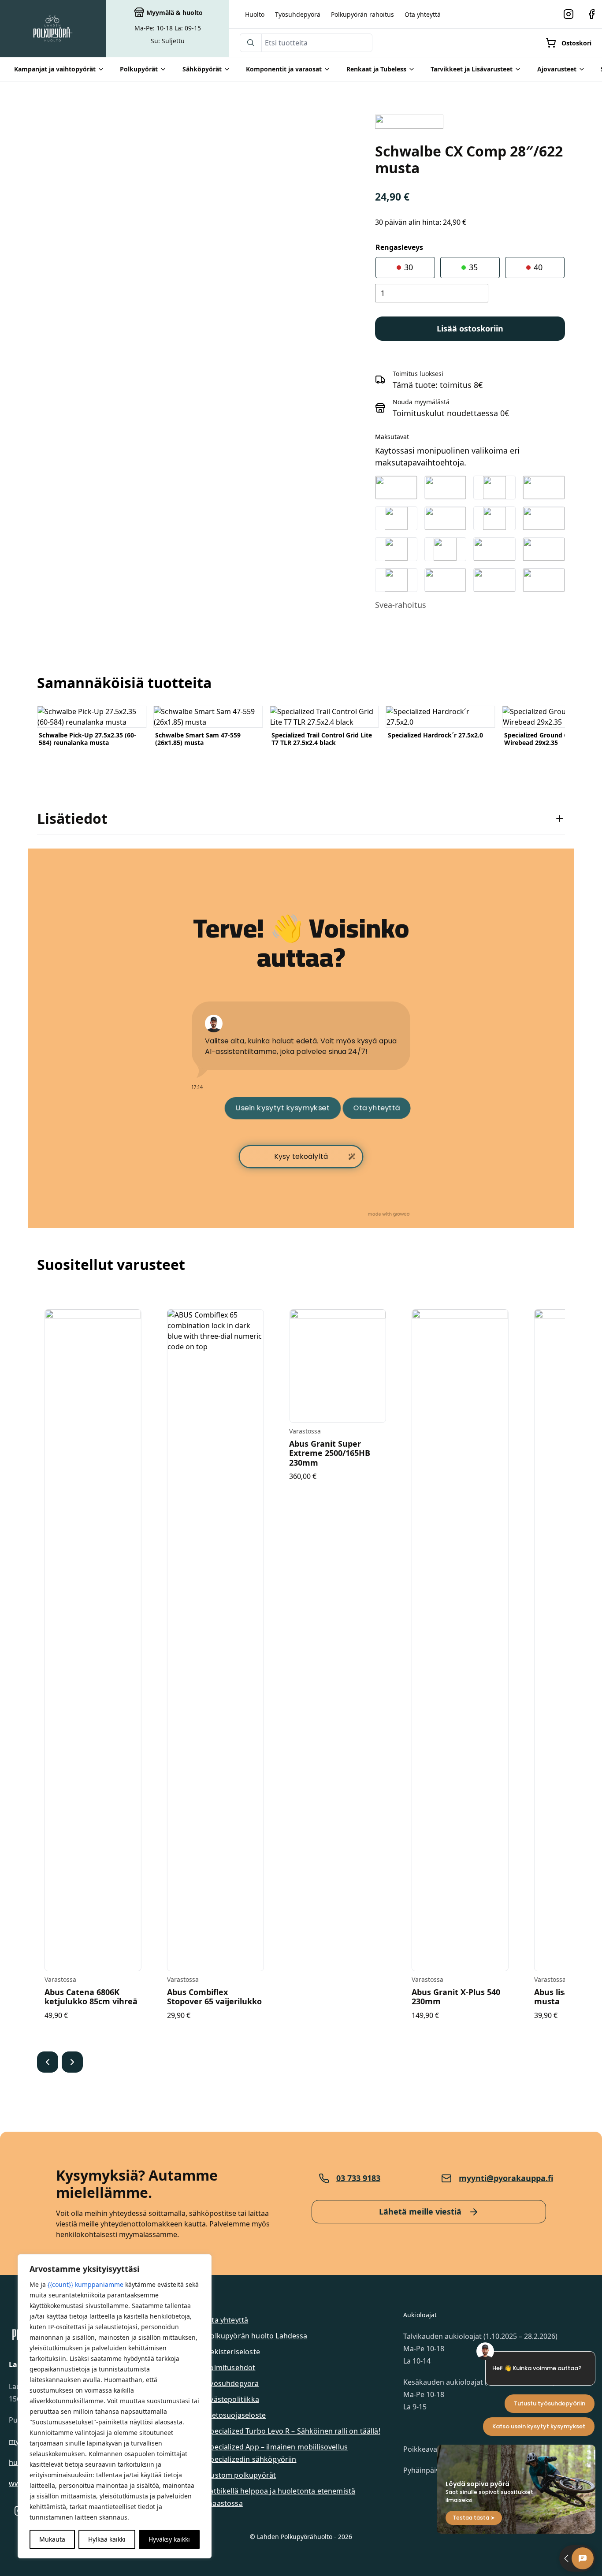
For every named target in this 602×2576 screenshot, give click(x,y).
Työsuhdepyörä (298, 14)
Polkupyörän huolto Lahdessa (256, 2336)
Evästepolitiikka (232, 2399)
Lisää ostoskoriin (470, 328)
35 (472, 267)
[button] (48, 2062)
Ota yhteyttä (423, 14)
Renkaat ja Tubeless (376, 69)
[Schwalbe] (409, 122)
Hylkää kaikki (107, 2539)
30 (407, 267)
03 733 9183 (358, 2178)
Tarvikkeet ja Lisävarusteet (472, 69)
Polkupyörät (139, 69)
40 (537, 267)
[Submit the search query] (251, 43)
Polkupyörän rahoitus (362, 14)
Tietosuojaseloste (236, 2415)
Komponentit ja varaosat (284, 69)
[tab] (301, 819)
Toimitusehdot (230, 2368)
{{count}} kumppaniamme (85, 2284)
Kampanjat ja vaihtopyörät (55, 69)
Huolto (255, 14)
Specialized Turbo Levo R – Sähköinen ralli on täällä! (293, 2431)
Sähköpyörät (202, 69)
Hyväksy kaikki (169, 2539)
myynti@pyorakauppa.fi (506, 2178)
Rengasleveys (399, 247)
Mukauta (52, 2539)
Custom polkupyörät (241, 2475)
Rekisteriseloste (233, 2352)
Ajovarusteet (557, 69)
